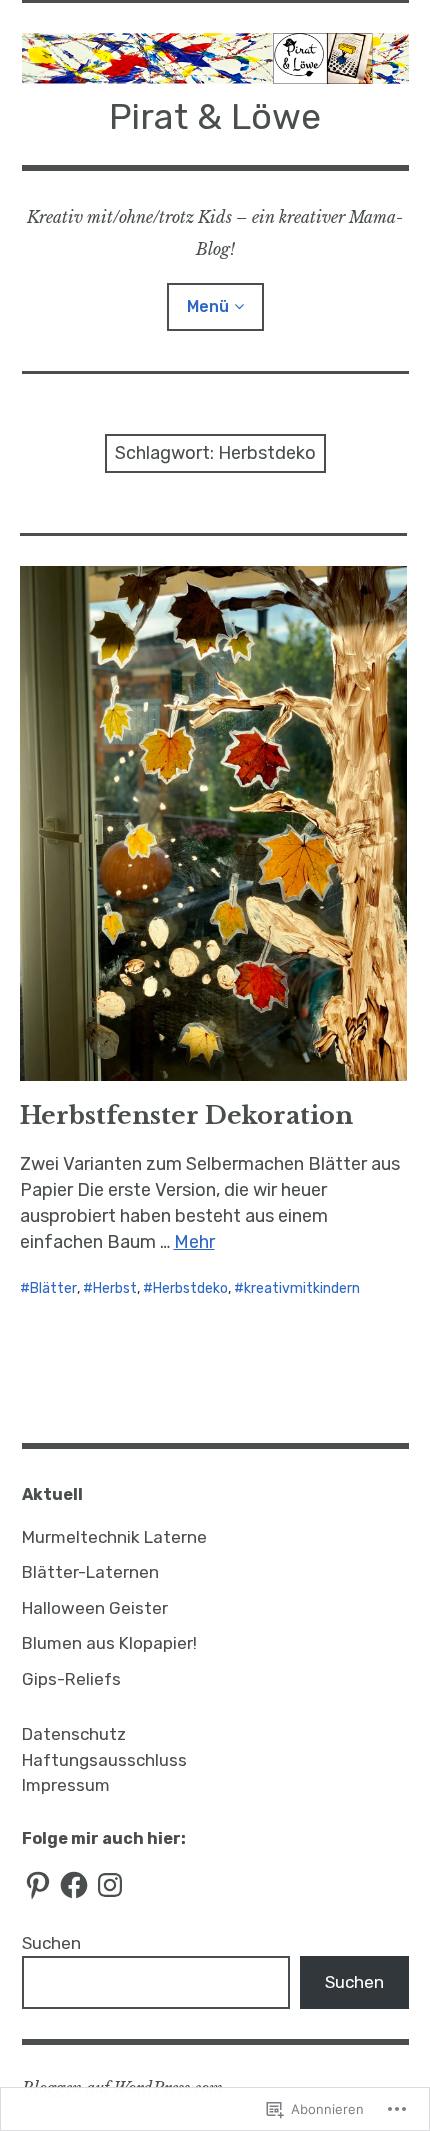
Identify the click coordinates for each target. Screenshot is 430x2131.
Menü (208, 306)
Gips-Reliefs (71, 1679)
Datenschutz (74, 1734)
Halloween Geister (95, 1608)
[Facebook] (74, 1885)
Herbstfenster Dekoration (186, 1115)
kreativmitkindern (302, 1288)
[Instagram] (110, 1885)
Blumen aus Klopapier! (109, 1643)
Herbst (115, 1288)
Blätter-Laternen (90, 1572)
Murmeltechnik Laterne (114, 1537)
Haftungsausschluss (104, 1760)
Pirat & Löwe (215, 116)
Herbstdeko (190, 1288)
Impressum (66, 1785)
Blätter (53, 1288)
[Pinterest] (38, 1885)
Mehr (194, 1242)
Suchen (51, 1943)
